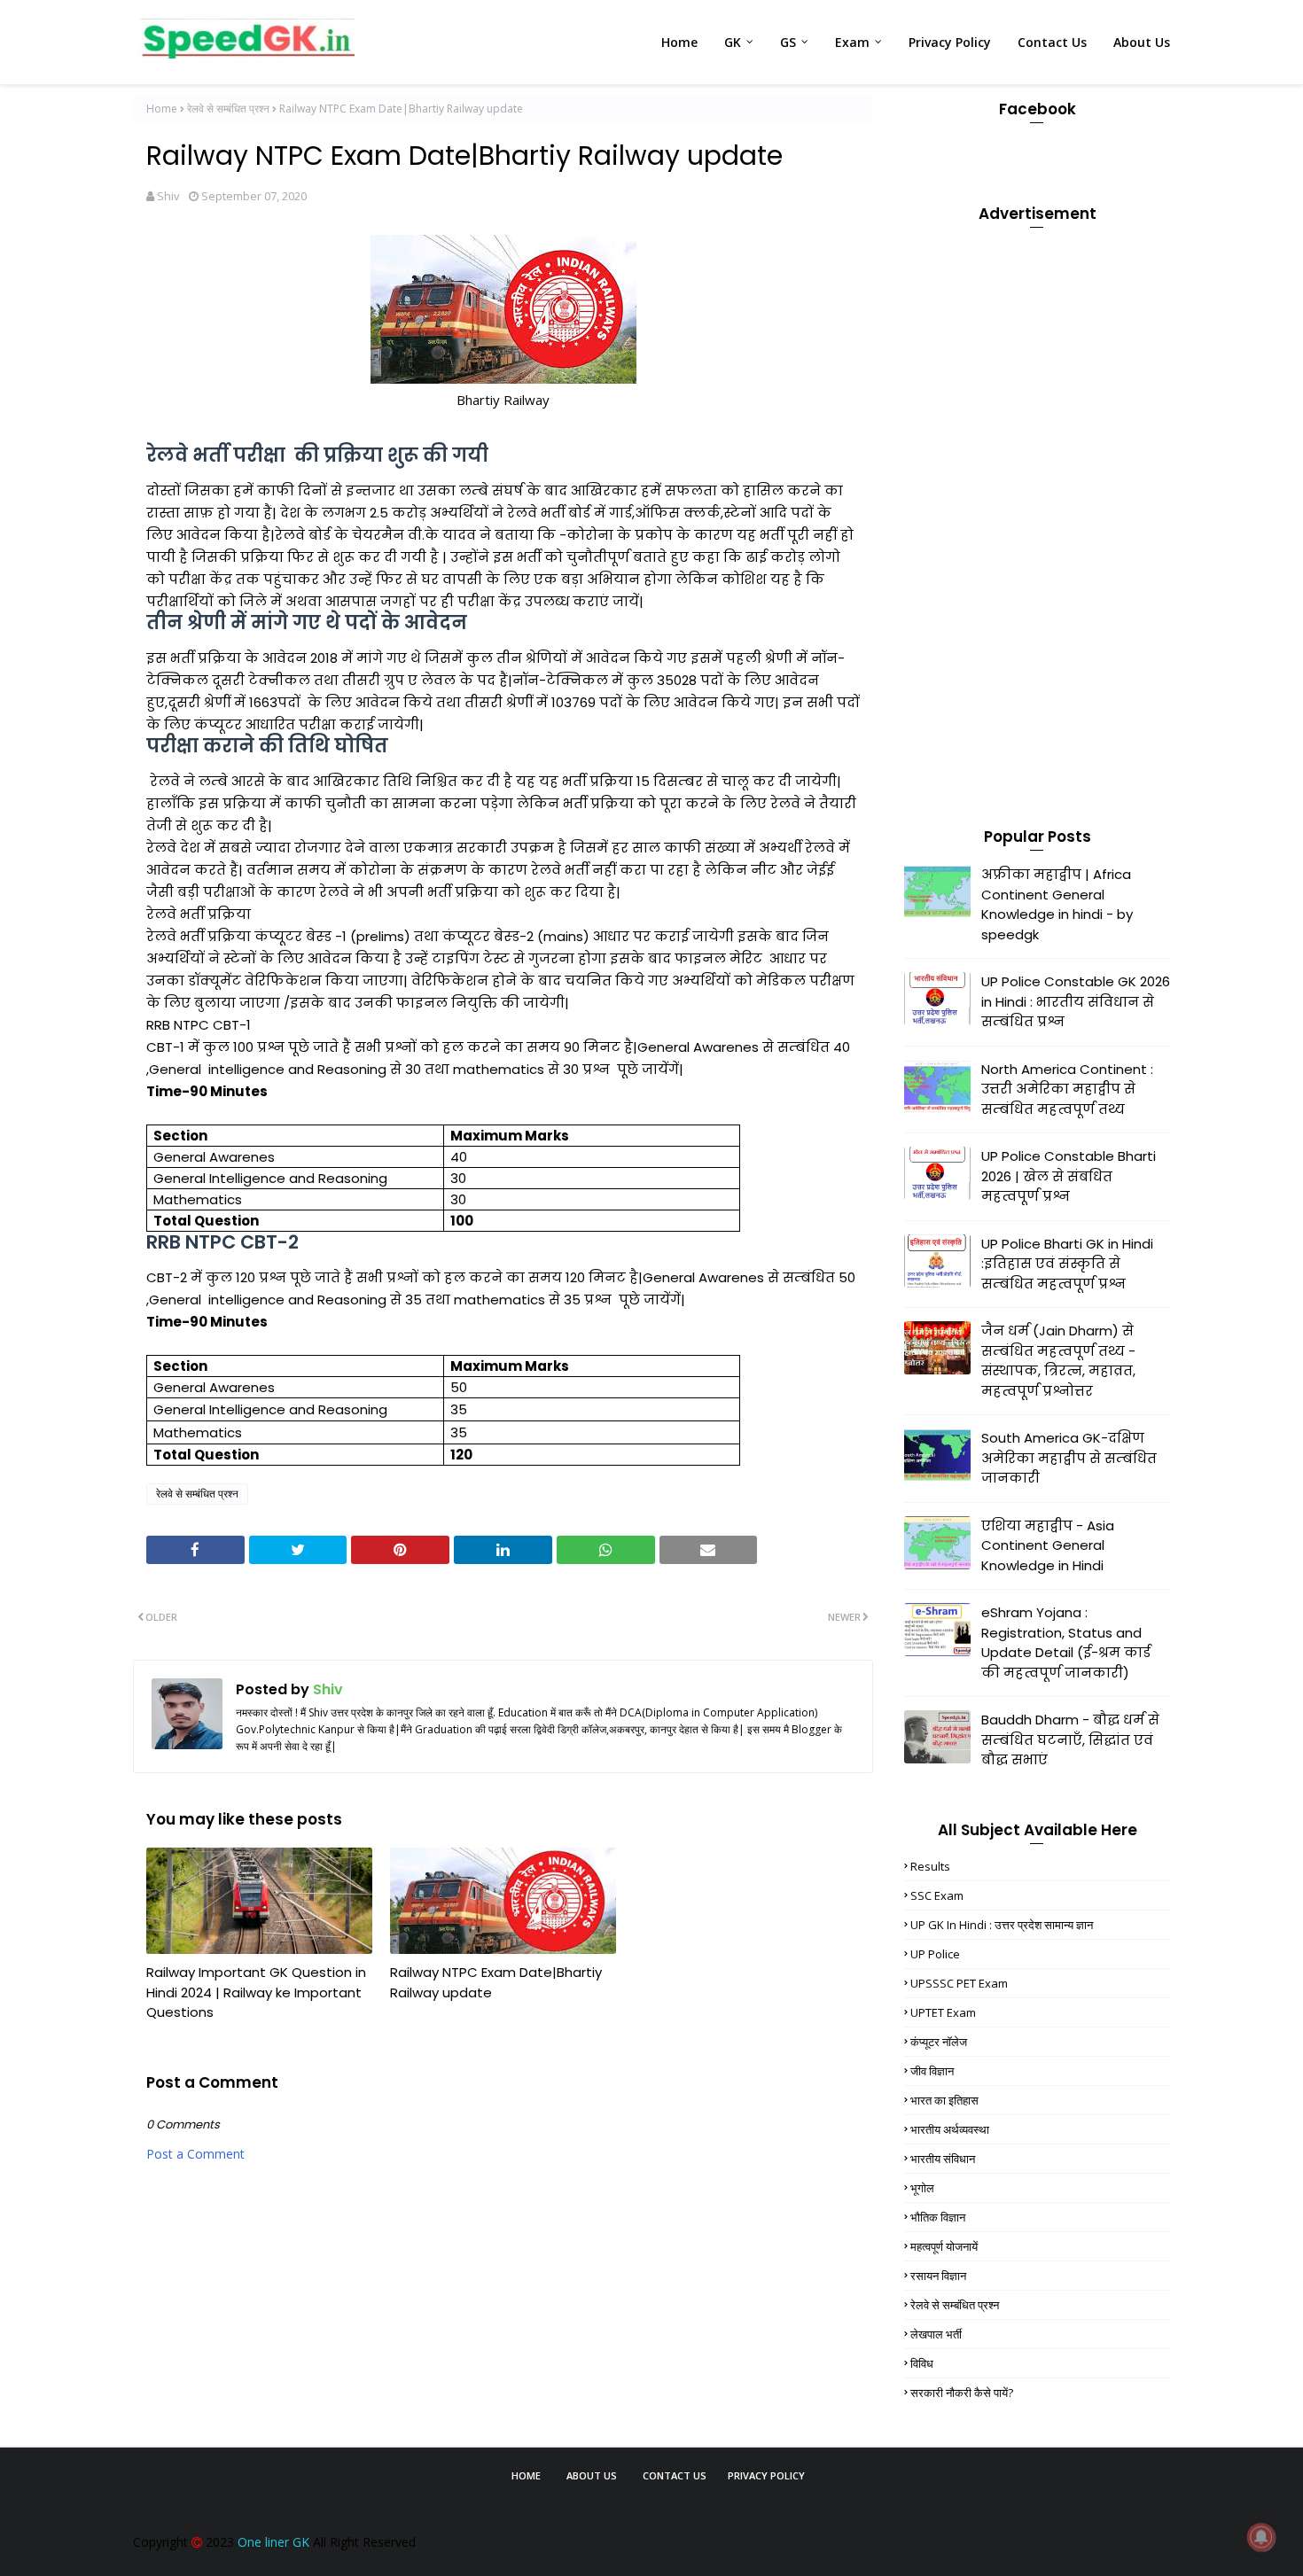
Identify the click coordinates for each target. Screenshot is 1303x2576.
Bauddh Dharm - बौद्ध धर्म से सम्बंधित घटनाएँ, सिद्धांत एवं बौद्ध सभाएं (1070, 1739)
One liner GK (273, 2542)
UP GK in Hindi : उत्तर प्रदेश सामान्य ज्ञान (1002, 1925)
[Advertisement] (1037, 508)
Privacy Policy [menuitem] (950, 42)
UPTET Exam (943, 2012)
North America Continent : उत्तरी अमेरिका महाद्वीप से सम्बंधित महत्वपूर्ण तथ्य (1067, 1089)
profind (795, 2506)
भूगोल (922, 2188)
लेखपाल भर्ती (936, 2334)
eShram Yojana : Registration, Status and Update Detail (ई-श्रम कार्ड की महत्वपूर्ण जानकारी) (1066, 1642)
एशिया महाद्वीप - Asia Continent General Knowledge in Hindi (1048, 1545)
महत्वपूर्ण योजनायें (944, 2246)
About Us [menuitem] (1142, 42)
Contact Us (675, 2475)
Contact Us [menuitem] (1052, 42)
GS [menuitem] (788, 42)
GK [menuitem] (733, 42)
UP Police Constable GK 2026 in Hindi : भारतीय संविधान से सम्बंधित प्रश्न (1076, 1001)
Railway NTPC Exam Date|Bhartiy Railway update (496, 1982)
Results (930, 1866)
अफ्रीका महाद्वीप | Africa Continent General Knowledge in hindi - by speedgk (1057, 904)
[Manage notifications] (1261, 2537)
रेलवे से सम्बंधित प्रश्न (228, 109)
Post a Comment (195, 2154)
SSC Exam (937, 1895)
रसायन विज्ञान (938, 2276)
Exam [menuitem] (852, 42)
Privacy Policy (766, 2475)
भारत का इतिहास (944, 2100)
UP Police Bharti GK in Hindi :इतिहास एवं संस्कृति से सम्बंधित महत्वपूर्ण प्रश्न (1067, 1264)
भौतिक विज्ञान (938, 2217)
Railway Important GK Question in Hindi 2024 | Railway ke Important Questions (256, 1992)
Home (162, 109)
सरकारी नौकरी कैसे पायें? (962, 2393)
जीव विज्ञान (932, 2071)
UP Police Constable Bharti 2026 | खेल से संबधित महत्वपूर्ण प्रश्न (1069, 1176)
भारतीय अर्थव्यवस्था (950, 2129)
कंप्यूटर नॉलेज (939, 2042)
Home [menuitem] (679, 42)
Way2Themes (641, 2506)
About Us (592, 2475)
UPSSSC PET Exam (959, 1983)
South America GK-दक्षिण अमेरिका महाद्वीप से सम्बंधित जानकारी (1069, 1458)
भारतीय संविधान (943, 2159)
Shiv (168, 196)
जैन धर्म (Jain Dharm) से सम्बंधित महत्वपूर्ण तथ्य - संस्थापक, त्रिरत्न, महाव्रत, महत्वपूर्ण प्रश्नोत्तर (1058, 1361)
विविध (922, 2363)
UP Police (935, 1954)
